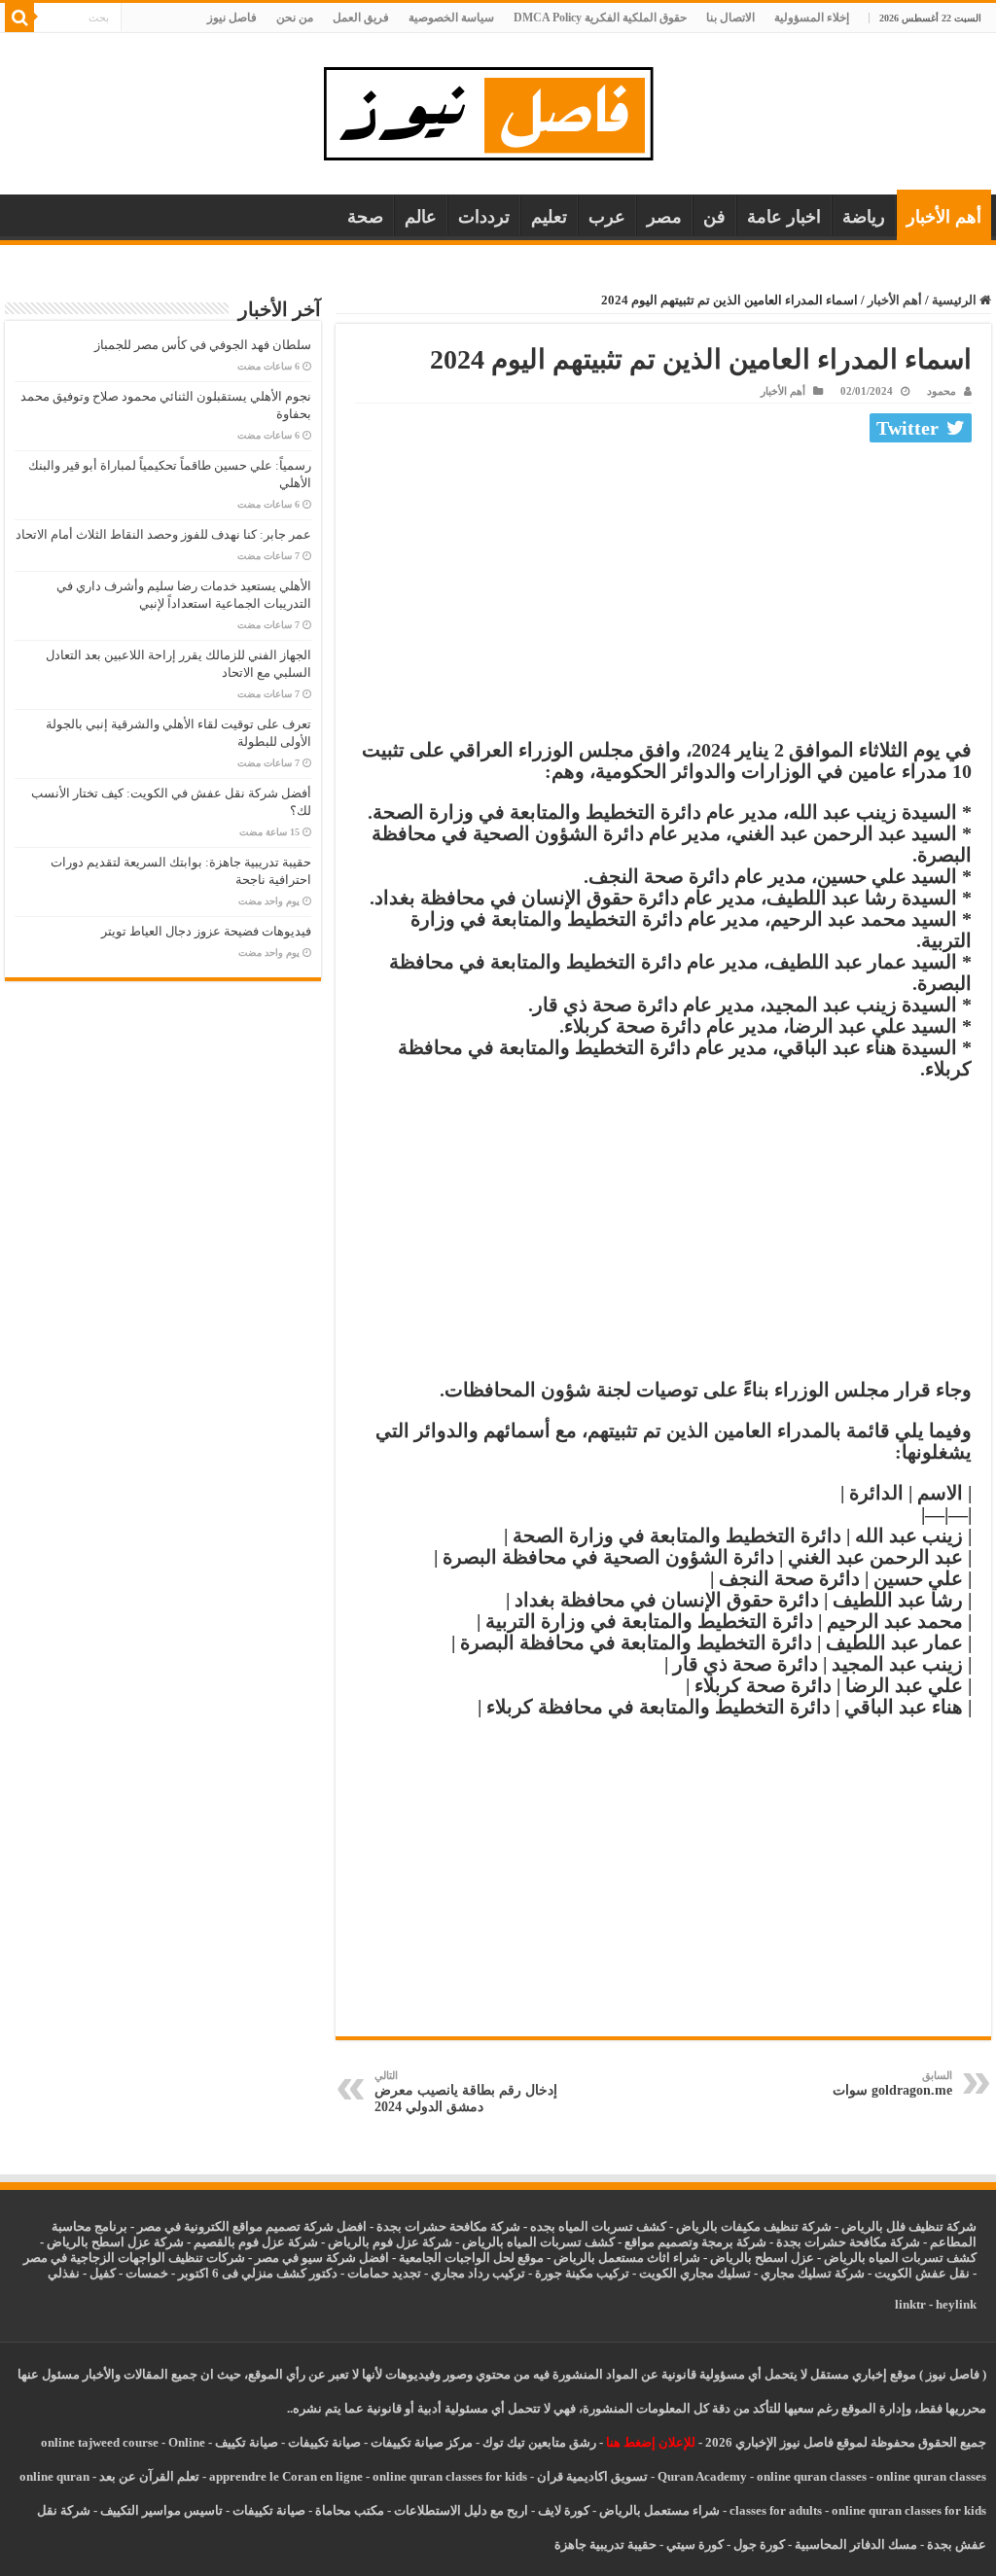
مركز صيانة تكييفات (422, 2442)
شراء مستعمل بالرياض (659, 2510)
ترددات (484, 217)
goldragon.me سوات (892, 2083)
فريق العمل (361, 18)
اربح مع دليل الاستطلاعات (461, 2510)
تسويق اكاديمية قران (592, 2476)
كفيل (103, 2273)
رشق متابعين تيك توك (539, 2442)
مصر (664, 217)
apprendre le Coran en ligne (286, 2476)
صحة (365, 217)
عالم (421, 217)
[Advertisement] (663, 595)
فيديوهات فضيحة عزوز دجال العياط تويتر (206, 931)
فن (714, 217)
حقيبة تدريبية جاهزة (605, 2544)
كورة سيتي (694, 2544)
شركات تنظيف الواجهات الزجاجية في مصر (134, 2258)
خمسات (147, 2273)
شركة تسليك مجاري (813, 2273)
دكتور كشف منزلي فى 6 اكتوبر (258, 2273)
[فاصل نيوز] (498, 109)
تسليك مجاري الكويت (695, 2273)
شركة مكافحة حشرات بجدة (848, 2242)
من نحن (295, 18)
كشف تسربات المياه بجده (598, 2226)
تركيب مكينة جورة (582, 2273)
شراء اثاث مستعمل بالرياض (627, 2258)
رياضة (864, 217)
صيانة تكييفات (324, 2442)
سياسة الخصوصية (451, 18)
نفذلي (64, 2273)
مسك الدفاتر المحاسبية (856, 2544)
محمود (942, 391)
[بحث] (19, 18)
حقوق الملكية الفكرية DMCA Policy (600, 18)
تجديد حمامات (384, 2273)
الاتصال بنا (730, 18)
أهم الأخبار (944, 217)
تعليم (549, 217)
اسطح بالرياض (750, 2258)
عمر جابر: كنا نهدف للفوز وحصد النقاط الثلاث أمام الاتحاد (163, 534)
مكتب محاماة (350, 2510)
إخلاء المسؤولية (812, 18)
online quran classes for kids (450, 2476)
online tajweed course (100, 2442)
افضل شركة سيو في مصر (322, 2258)
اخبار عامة (784, 217)
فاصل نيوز (232, 18)
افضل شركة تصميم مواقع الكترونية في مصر (252, 2226)
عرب (607, 217)
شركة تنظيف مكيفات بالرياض (754, 2226)
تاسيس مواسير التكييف (161, 2510)
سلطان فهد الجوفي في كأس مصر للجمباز (203, 345)
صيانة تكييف (247, 2442)
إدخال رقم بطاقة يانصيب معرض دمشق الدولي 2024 (466, 2092)
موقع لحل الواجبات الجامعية (471, 2258)
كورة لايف (564, 2510)
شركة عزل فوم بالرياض (390, 2242)
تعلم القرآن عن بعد (149, 2476)
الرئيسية (956, 300)
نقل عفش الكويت (922, 2273)
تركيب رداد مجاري (478, 2273)
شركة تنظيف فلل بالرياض (909, 2226)
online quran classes (812, 2476)
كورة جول (758, 2544)
